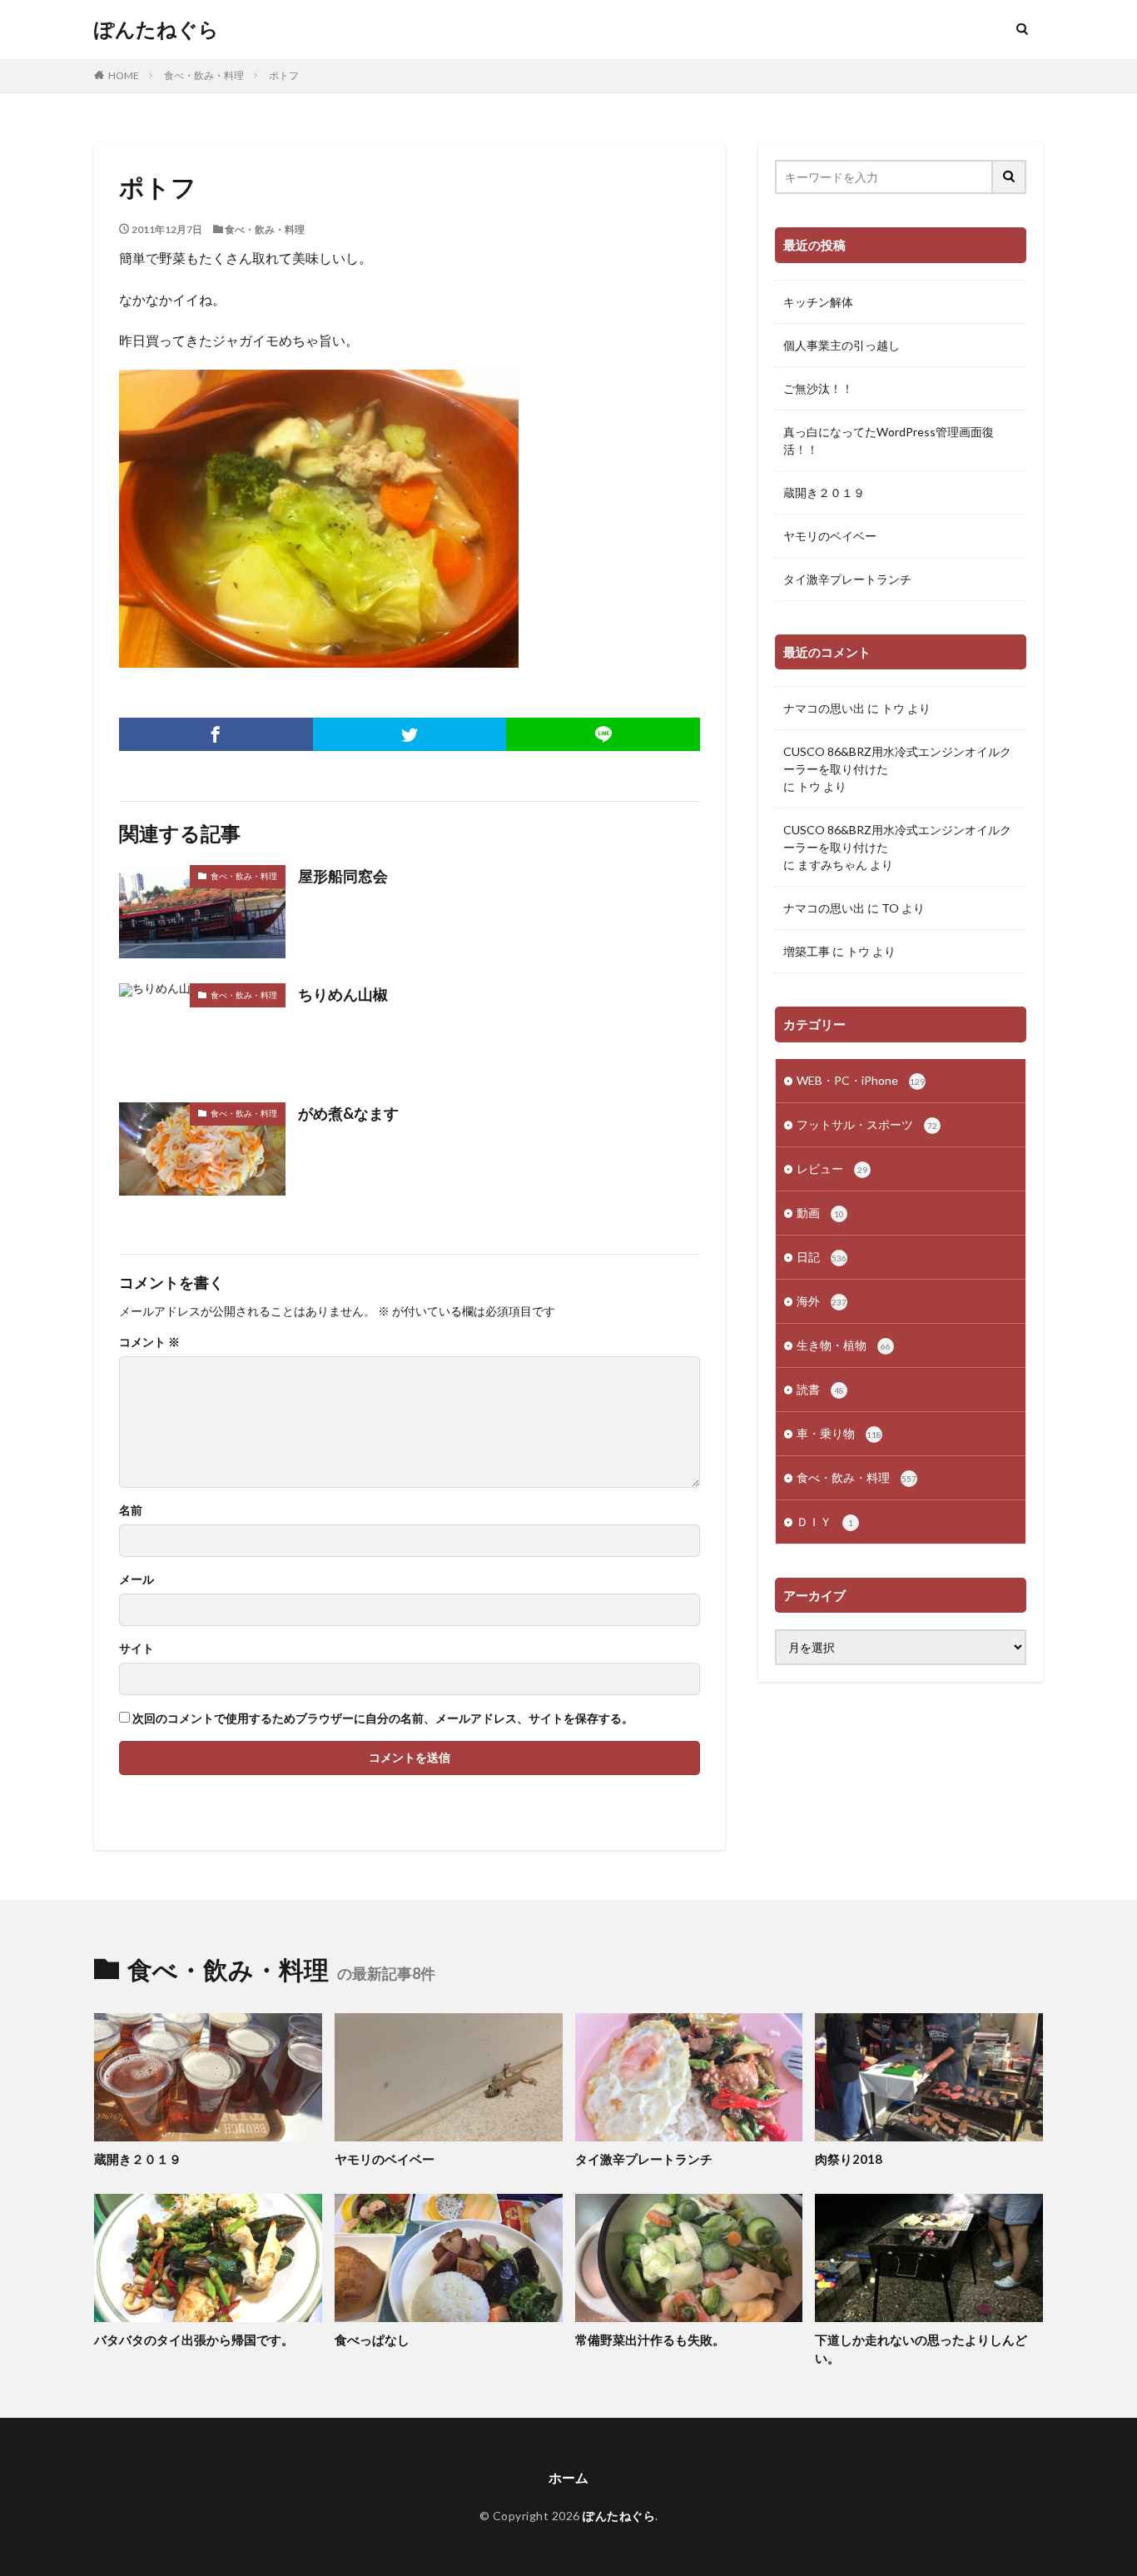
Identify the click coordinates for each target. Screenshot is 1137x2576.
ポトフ (284, 75)
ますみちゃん (832, 865)
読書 (820, 1389)
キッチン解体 (818, 302)
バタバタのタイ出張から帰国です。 (194, 2340)
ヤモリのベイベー (830, 536)
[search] (1010, 177)
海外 (822, 1301)
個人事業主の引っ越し (842, 345)
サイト (137, 1649)
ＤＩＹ (825, 1522)
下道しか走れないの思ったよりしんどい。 (921, 2349)
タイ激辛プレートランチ (847, 579)
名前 (131, 1510)
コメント (149, 1342)
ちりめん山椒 (343, 994)
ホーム (568, 2477)
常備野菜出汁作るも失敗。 (650, 2340)
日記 (822, 1257)
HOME (124, 75)
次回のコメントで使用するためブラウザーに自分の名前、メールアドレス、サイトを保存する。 (383, 1718)
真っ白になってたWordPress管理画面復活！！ (889, 440)
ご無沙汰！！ (818, 388)
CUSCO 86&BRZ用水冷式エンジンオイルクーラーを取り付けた (897, 760)
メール (137, 1579)
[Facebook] (216, 734)
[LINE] (603, 734)
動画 (820, 1213)
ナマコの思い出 (824, 708)
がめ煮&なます (348, 1113)
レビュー (832, 1169)
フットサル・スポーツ (867, 1124)
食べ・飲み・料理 (204, 75)
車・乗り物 (839, 1433)
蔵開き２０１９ (824, 492)
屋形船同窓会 (343, 876)
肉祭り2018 (849, 2159)
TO (890, 908)
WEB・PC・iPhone (861, 1080)
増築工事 (807, 951)
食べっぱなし (372, 2340)
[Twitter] (410, 734)
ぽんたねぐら (156, 29)
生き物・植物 (844, 1345)
